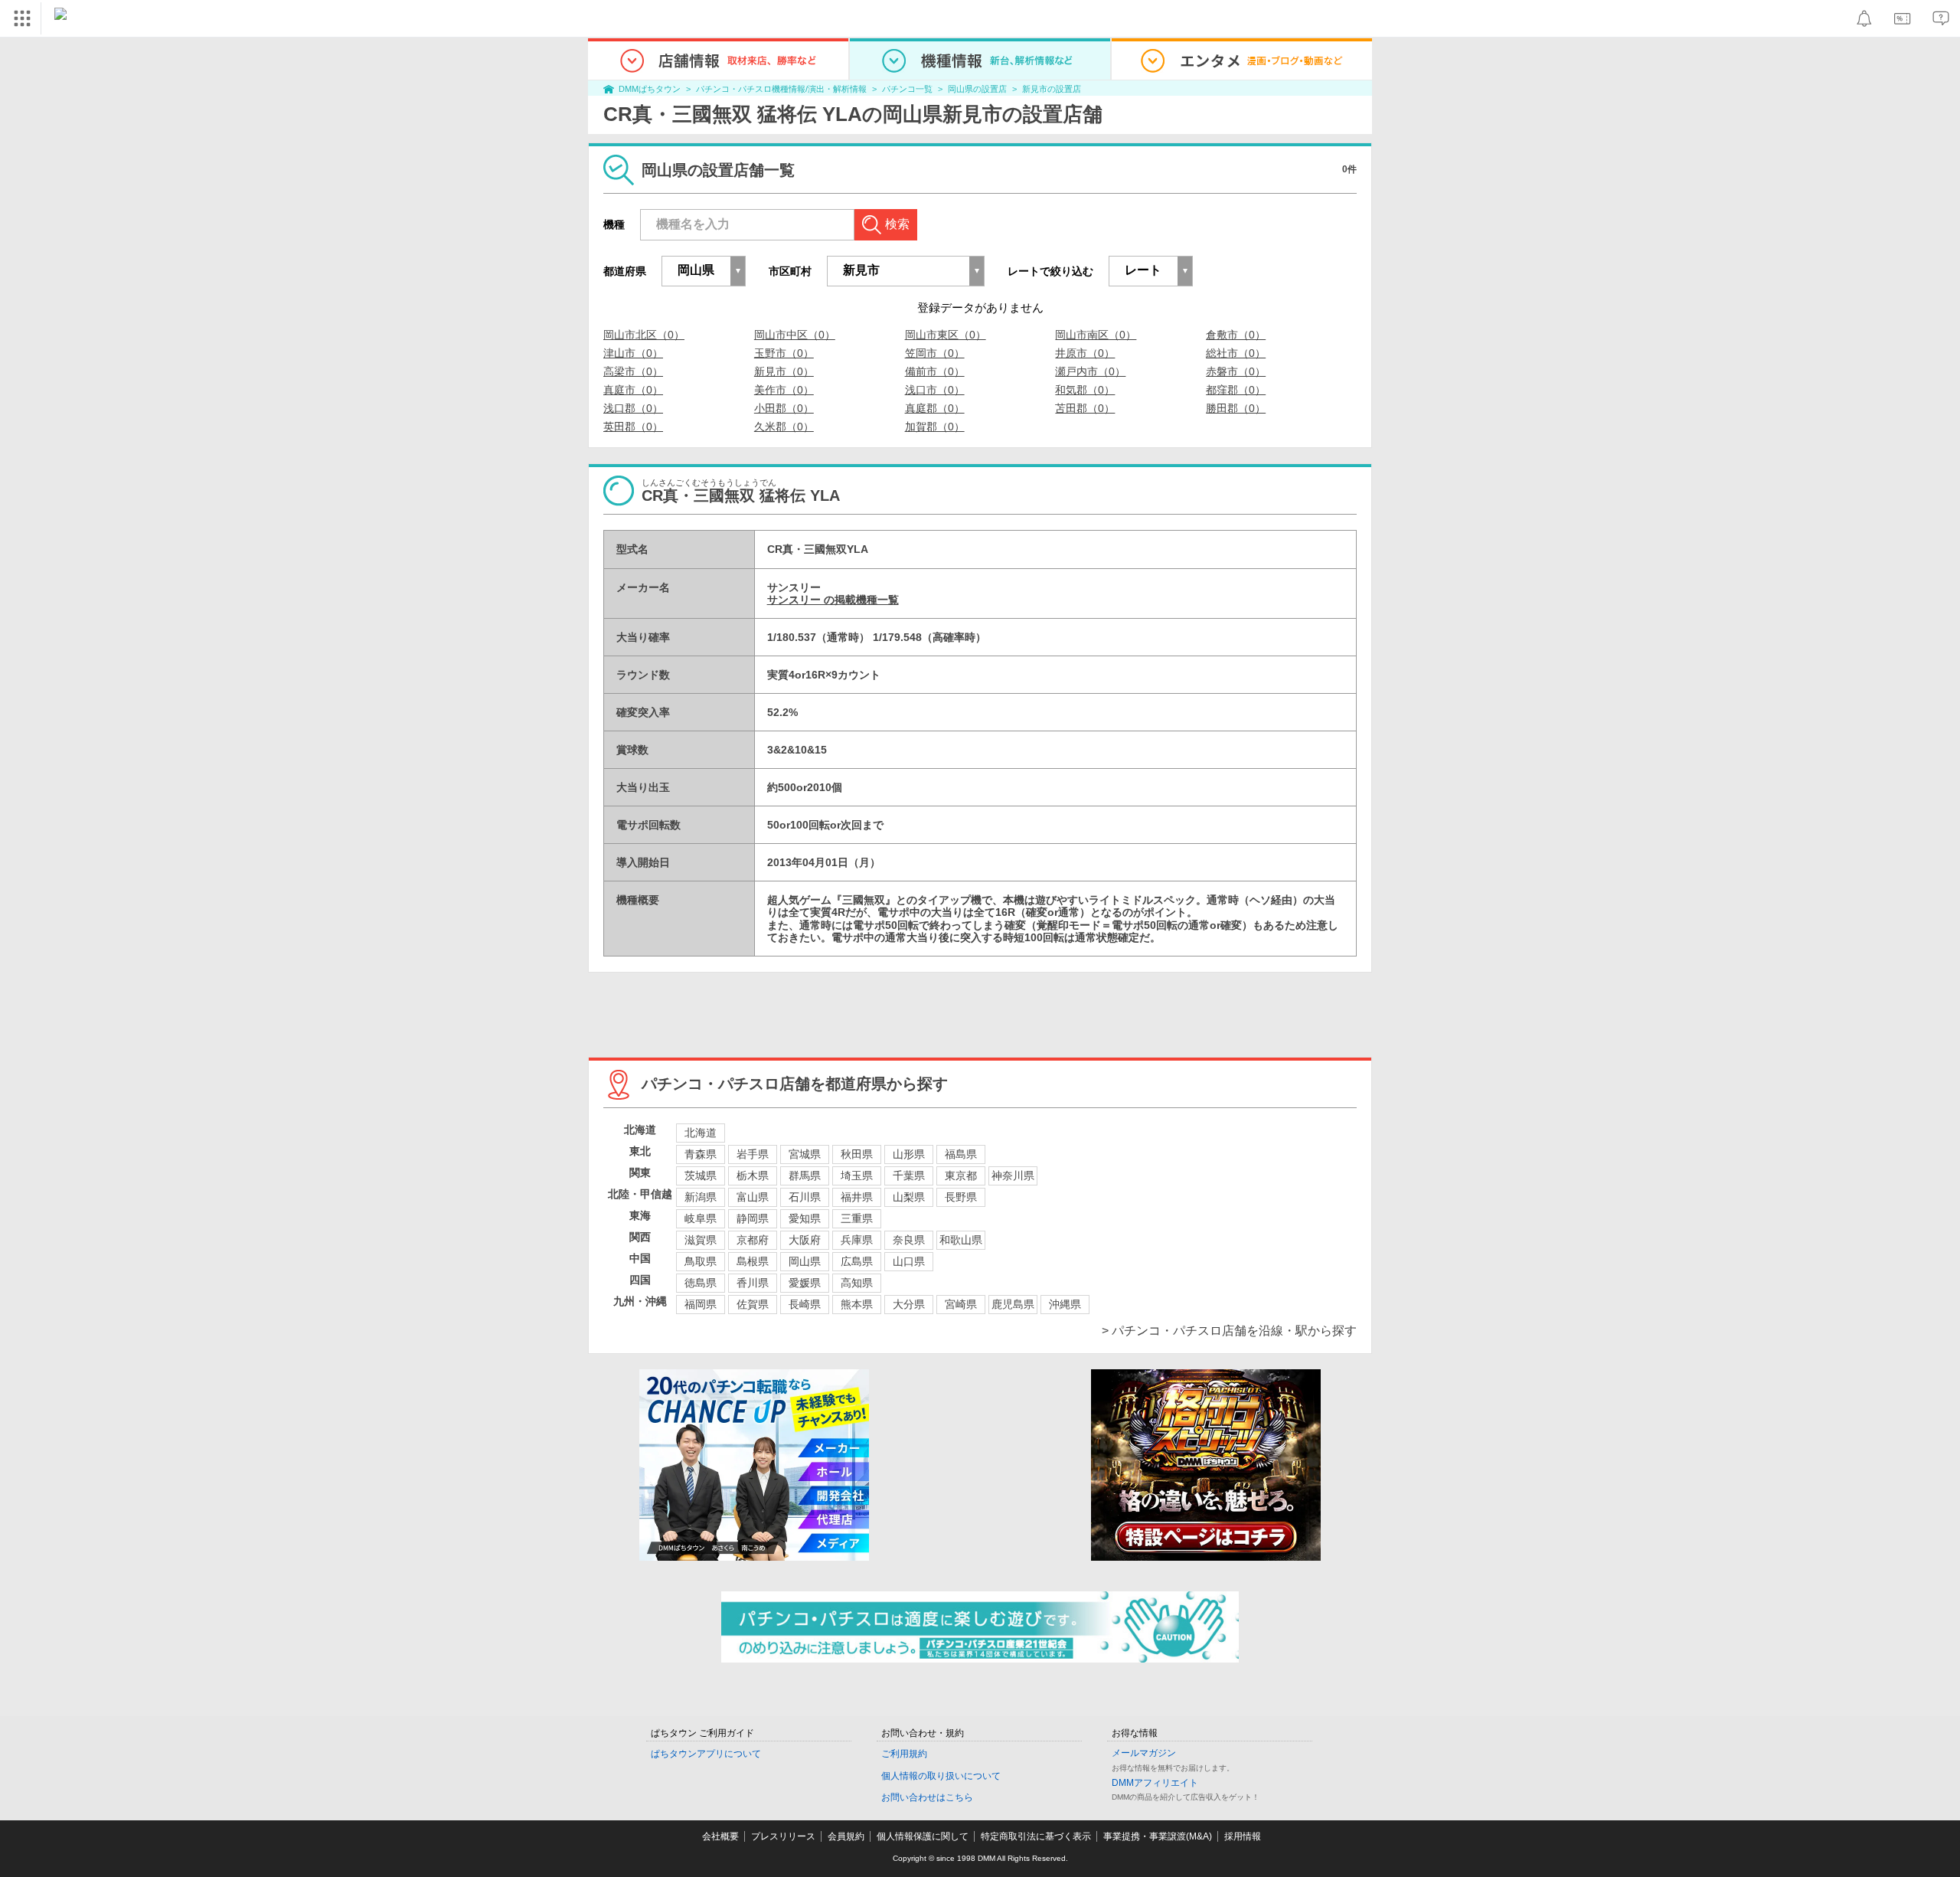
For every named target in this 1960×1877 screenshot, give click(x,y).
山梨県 (909, 1197)
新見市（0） (784, 371)
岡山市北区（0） (644, 335)
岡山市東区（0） (946, 335)
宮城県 (805, 1154)
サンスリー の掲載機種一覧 (833, 600)
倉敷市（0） (1236, 335)
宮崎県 (961, 1304)
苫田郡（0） (1085, 408)
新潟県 (701, 1197)
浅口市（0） (935, 390)
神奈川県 (1013, 1176)
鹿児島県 (1013, 1304)
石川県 (805, 1197)
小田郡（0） (784, 408)
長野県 (961, 1197)
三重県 (857, 1218)
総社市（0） (1236, 353)
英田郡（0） (633, 427)
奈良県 (909, 1240)
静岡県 (753, 1218)
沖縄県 (1065, 1304)
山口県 (909, 1261)
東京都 (961, 1176)
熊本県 (857, 1304)
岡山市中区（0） (795, 335)
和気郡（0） (1085, 390)
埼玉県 (857, 1176)
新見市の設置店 (1052, 89)
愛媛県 (805, 1283)
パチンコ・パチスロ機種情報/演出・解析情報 (781, 89)
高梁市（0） (633, 371)
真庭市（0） (633, 390)
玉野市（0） (784, 353)
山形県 (909, 1154)
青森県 (701, 1154)
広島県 (857, 1261)
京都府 (753, 1240)
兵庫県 (857, 1240)
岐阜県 (701, 1218)
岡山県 (805, 1261)
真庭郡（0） (935, 408)
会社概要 (720, 1836)
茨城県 (701, 1176)
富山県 (753, 1197)
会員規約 (846, 1836)
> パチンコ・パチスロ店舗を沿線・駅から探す (1229, 1331)
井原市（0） (1085, 353)
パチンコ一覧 (907, 89)
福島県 (961, 1154)
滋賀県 (701, 1240)
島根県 (753, 1261)
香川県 (753, 1283)
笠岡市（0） (935, 353)
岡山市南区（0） (1096, 335)
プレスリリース (783, 1836)
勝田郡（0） (1236, 408)
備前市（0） (935, 371)
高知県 (857, 1283)
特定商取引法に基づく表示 (1036, 1836)
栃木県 (753, 1176)
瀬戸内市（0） (1090, 371)
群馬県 (805, 1176)
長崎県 (805, 1304)
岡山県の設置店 (977, 89)
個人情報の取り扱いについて (941, 1776)
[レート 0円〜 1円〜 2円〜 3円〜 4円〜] (1151, 271)
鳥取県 (701, 1261)
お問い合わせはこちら (927, 1797)
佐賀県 (753, 1304)
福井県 (857, 1197)
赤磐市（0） (1236, 371)
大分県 (909, 1304)
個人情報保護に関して (923, 1836)
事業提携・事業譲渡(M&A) (1158, 1836)
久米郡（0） (784, 427)
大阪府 (805, 1240)
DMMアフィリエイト (1155, 1783)
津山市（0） (633, 353)
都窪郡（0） (1236, 390)
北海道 (701, 1133)
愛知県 (805, 1218)
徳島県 (701, 1283)
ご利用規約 (904, 1754)
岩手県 (753, 1154)
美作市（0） (784, 390)
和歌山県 (961, 1240)
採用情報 (1243, 1836)
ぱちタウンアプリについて (706, 1754)
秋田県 (857, 1154)
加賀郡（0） (935, 427)
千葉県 (909, 1176)
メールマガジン (1144, 1753)
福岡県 (701, 1304)
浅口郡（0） (633, 408)
